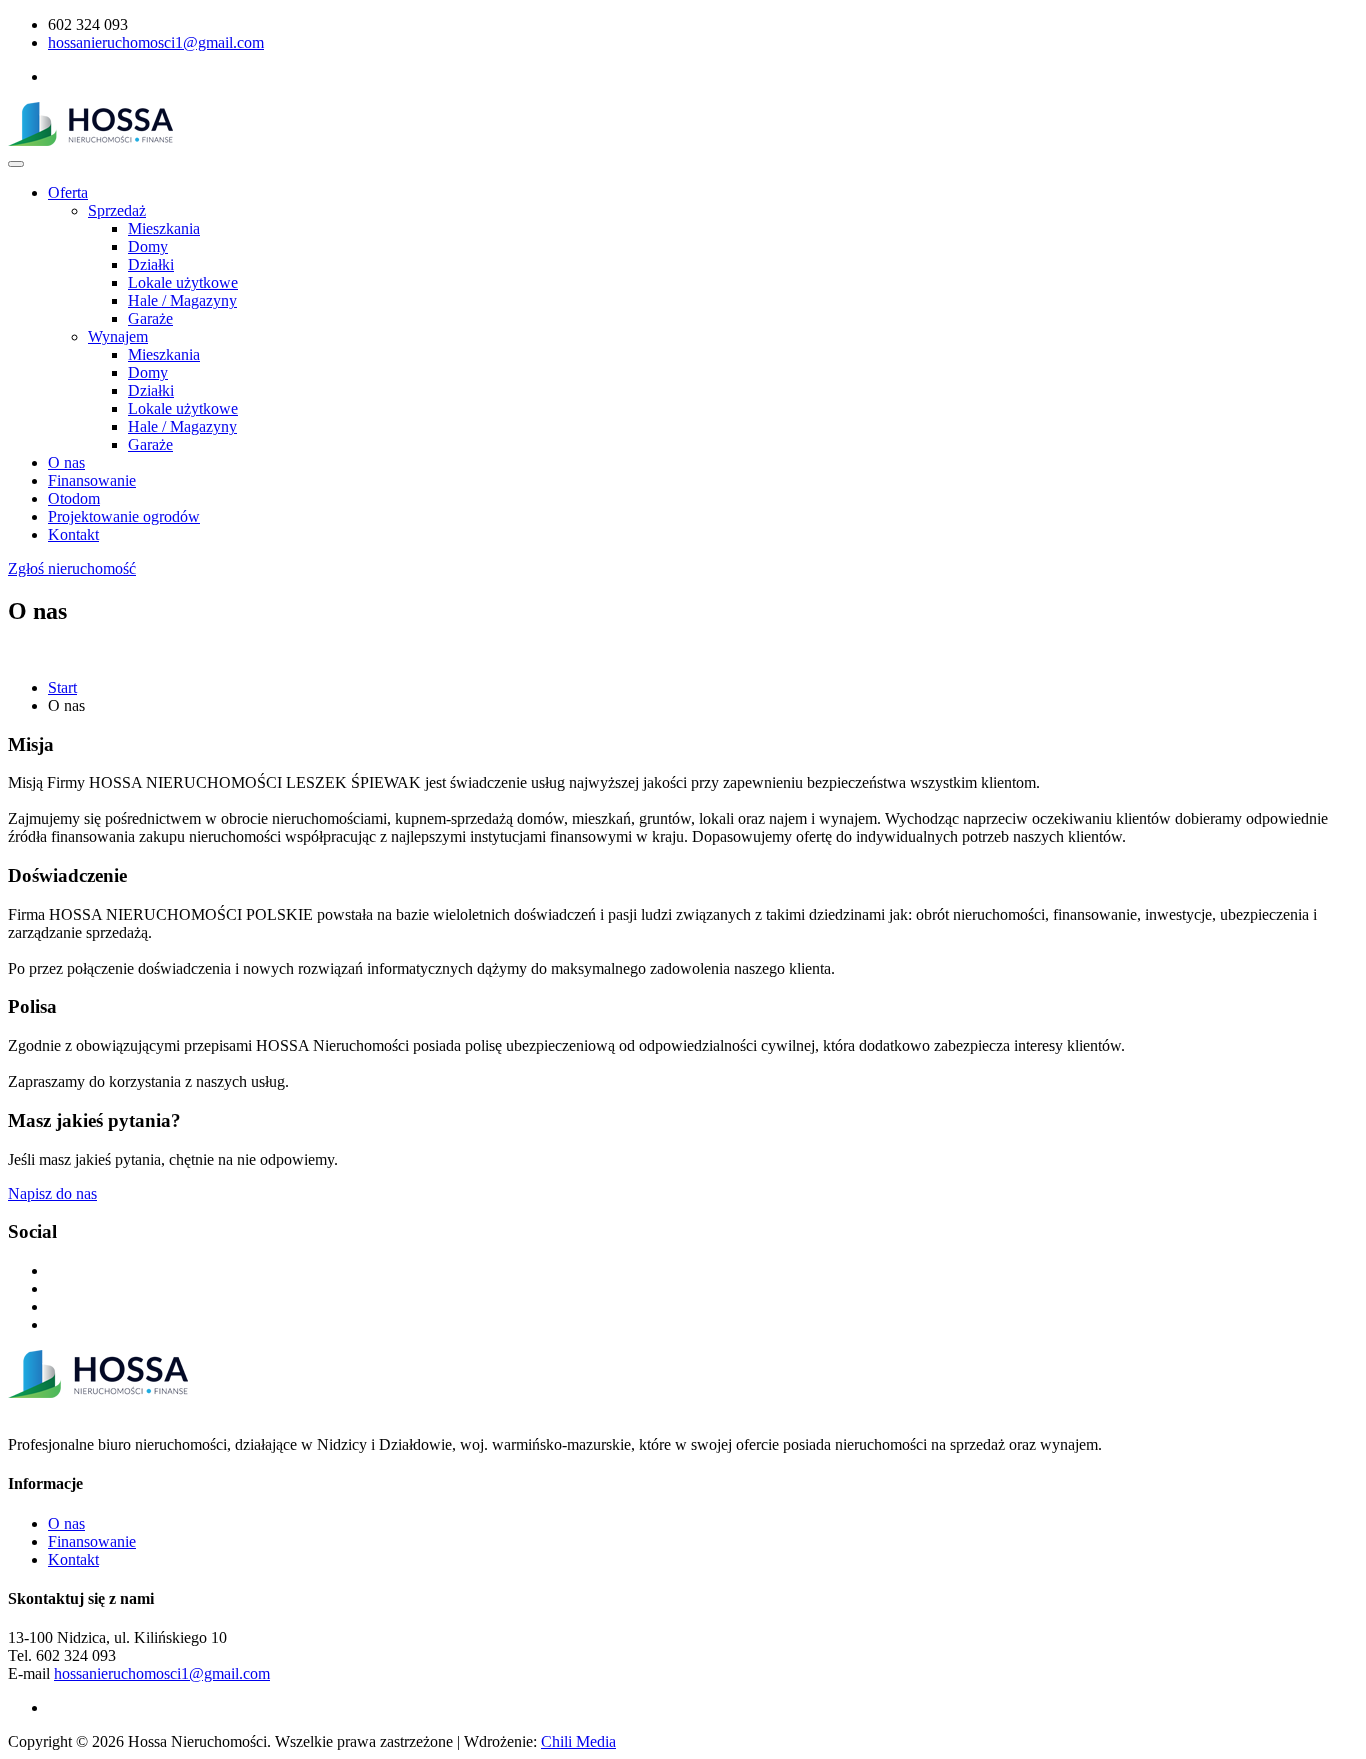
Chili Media (578, 1741)
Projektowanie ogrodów (124, 516)
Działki (151, 264)
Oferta (68, 192)
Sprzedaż (117, 210)
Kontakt (73, 534)
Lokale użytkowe (183, 282)
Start (62, 687)
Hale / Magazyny (182, 300)
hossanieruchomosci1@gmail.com (156, 42)
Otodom (74, 498)
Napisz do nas (52, 1193)
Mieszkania (164, 228)
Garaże (150, 318)
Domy (148, 246)
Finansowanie (92, 480)
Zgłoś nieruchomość (72, 568)
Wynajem (118, 336)
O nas (66, 462)
